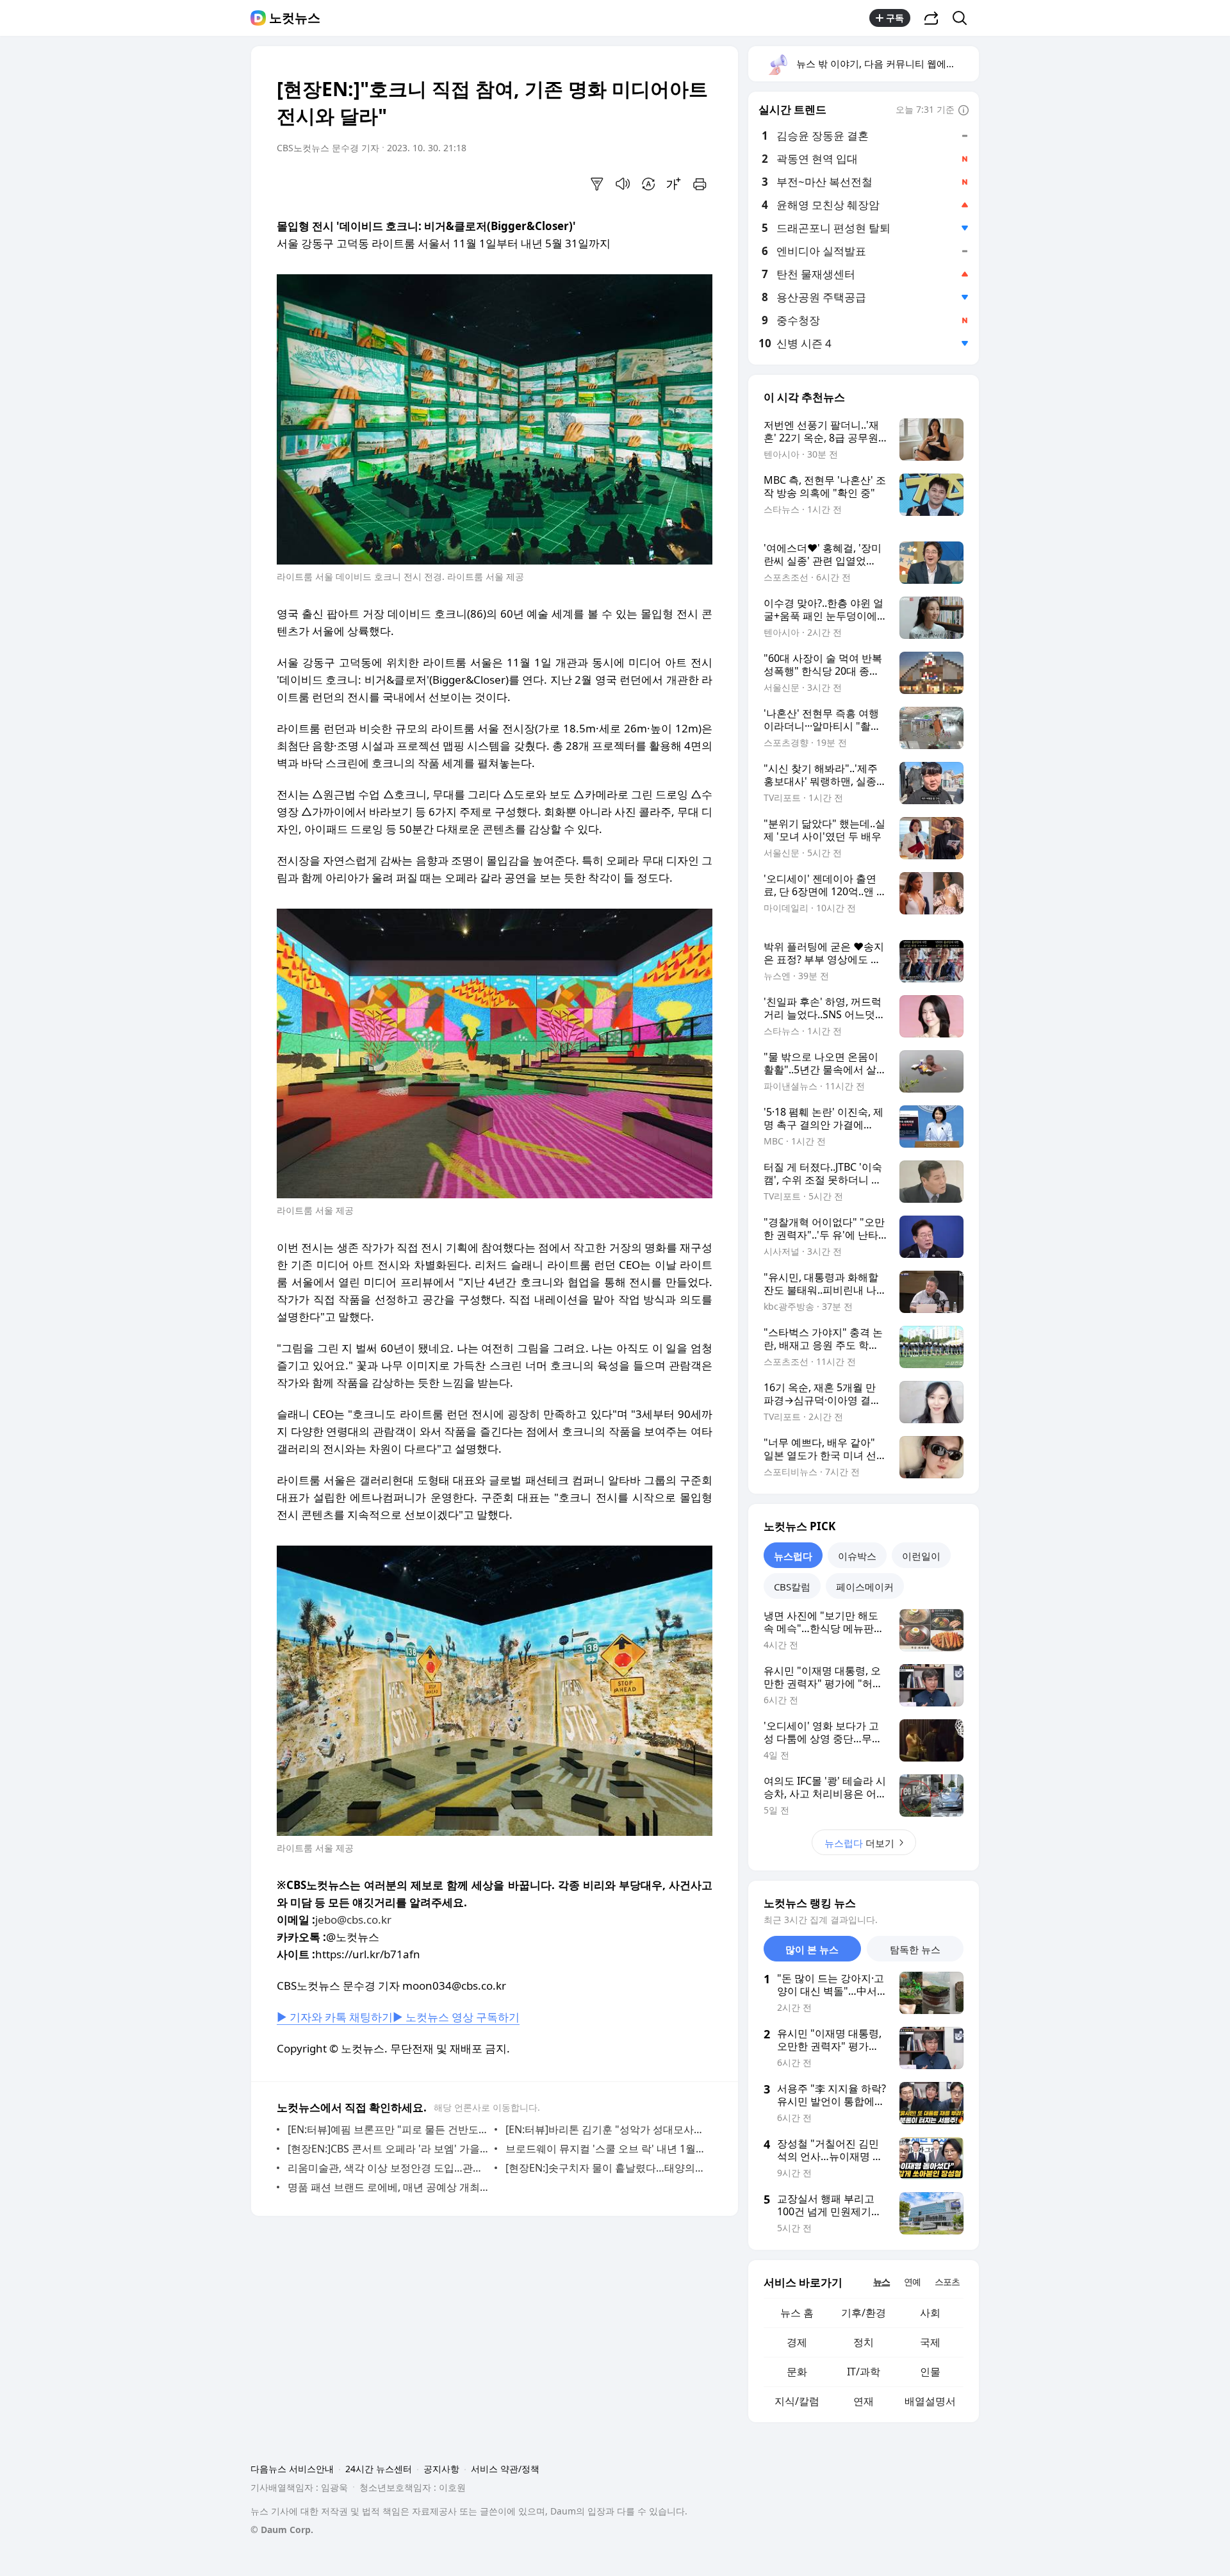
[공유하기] (931, 18)
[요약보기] (597, 184)
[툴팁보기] (963, 111)
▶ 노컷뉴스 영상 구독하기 (456, 2017)
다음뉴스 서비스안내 (292, 2469)
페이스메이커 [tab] (865, 1587)
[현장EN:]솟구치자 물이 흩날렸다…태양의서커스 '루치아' (606, 2168)
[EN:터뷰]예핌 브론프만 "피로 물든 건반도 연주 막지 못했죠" (388, 2129)
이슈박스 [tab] (857, 1556)
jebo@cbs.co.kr (353, 1920)
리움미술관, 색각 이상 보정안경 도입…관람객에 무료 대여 (388, 2168)
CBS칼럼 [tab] (792, 1587)
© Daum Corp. (282, 2530)
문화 (797, 2372)
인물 (930, 2372)
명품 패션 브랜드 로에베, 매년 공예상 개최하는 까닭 (388, 2187)
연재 (864, 2401)
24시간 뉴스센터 (379, 2469)
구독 (895, 18)
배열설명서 (930, 2401)
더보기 (859, 1843)
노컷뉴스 (295, 18)
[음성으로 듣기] (623, 184)
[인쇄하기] (700, 184)
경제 (797, 2342)
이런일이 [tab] (921, 1556)
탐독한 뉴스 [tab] (915, 1949)
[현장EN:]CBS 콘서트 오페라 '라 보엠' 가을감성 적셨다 (388, 2149)
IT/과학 (864, 2372)
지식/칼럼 (797, 2401)
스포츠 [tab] (947, 2282)
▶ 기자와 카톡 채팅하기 (335, 2017)
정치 (864, 2342)
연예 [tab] (912, 2282)
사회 (930, 2313)
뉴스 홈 (797, 2313)
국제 (930, 2342)
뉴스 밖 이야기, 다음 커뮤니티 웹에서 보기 (887, 63)
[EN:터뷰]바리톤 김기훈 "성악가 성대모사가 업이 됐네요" (606, 2129)
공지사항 (441, 2469)
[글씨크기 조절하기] (674, 184)
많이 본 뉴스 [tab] (812, 1949)
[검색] (964, 18)
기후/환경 (864, 2313)
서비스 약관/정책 (505, 2469)
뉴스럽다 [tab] (793, 1556)
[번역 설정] (648, 184)
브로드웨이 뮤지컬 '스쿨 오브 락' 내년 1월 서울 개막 (606, 2149)
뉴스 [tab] (881, 2282)
